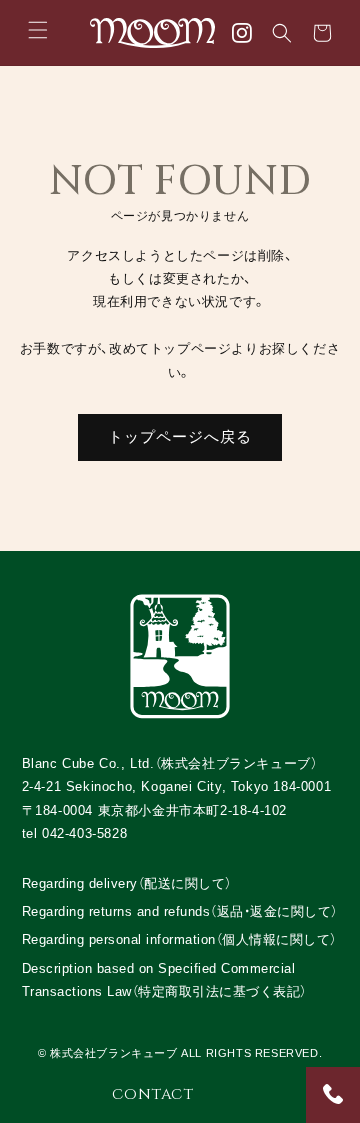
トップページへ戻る (180, 436)
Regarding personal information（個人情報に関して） (179, 939)
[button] (38, 30)
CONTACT (152, 1094)
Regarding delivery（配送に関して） (127, 883)
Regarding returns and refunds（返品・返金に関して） (180, 911)
